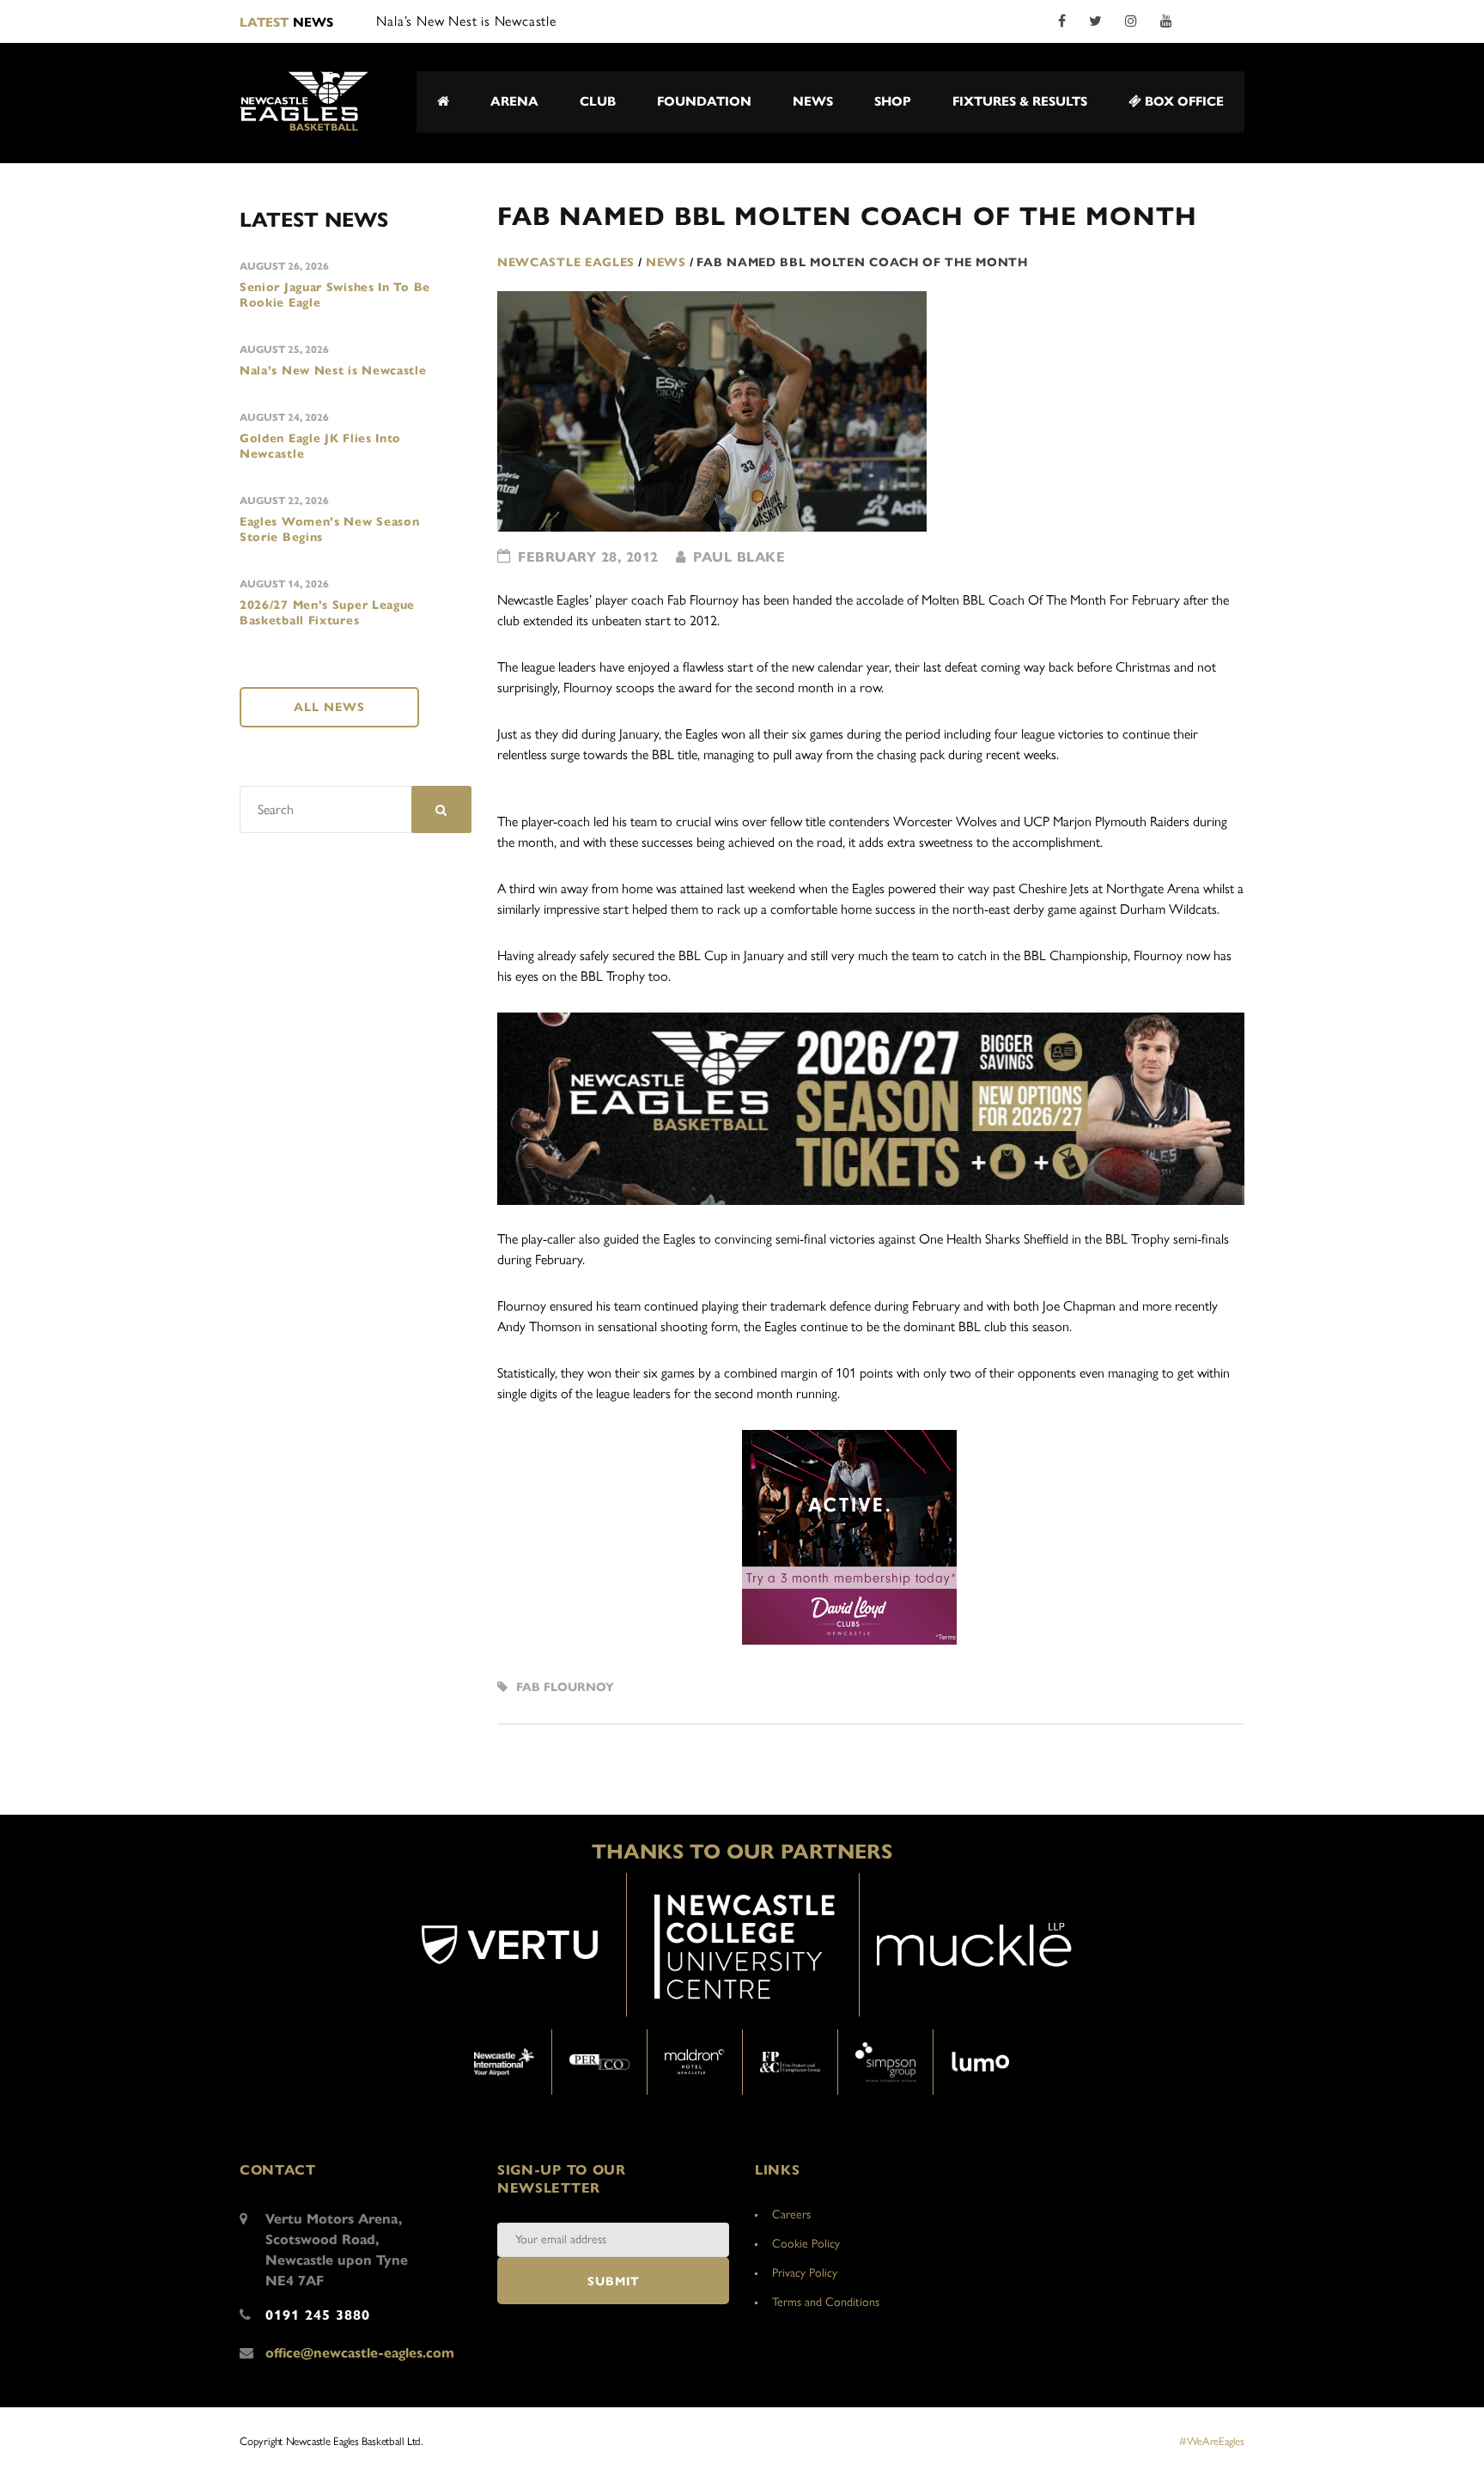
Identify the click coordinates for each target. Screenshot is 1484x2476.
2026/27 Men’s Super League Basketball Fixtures (327, 613)
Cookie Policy (806, 2244)
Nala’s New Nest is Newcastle (333, 371)
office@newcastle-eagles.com (360, 2353)
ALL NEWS (329, 707)
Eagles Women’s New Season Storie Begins (330, 529)
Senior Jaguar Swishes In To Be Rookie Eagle (335, 295)
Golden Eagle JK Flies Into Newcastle (320, 446)
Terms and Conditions (826, 2302)
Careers (791, 2214)
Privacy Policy (805, 2273)
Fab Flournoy (565, 1687)
